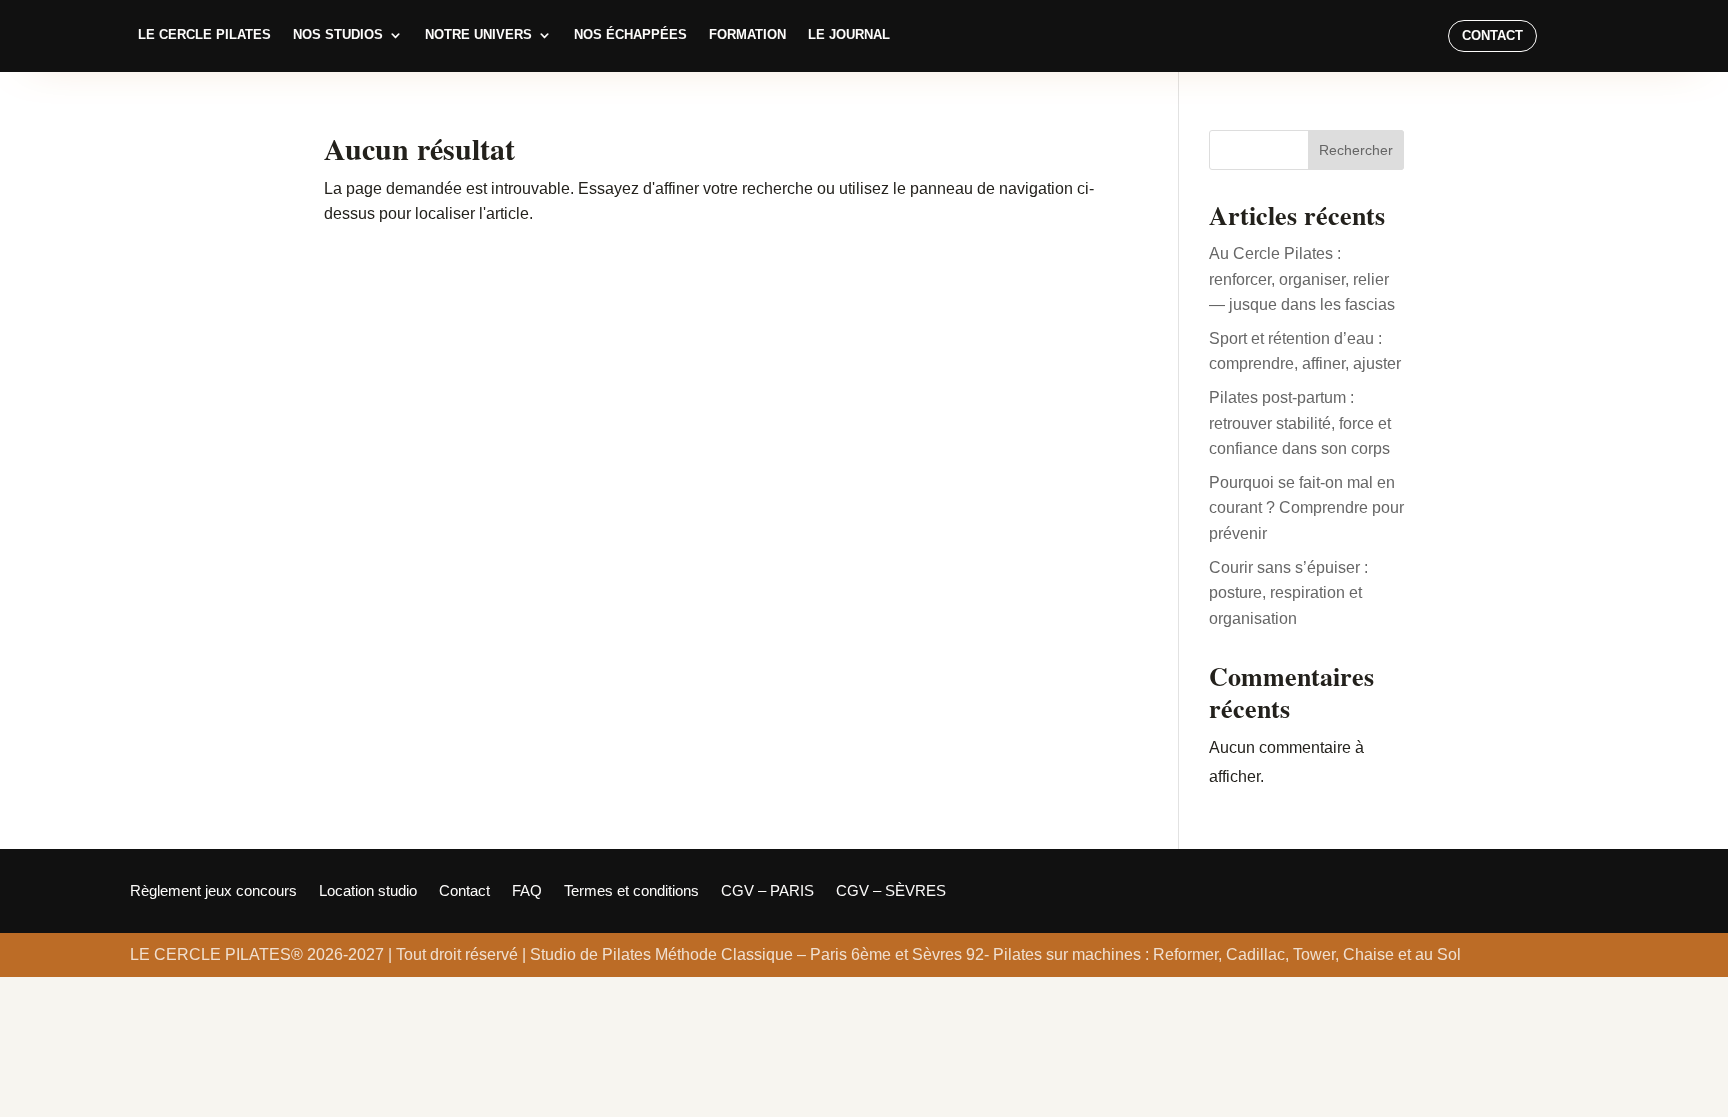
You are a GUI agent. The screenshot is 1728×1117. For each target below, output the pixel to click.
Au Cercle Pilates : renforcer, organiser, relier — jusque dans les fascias (1302, 279)
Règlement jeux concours (213, 891)
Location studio (368, 891)
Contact (1492, 35)
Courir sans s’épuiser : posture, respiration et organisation (1288, 593)
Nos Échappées (630, 35)
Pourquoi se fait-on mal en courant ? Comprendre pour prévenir (1306, 508)
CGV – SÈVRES (891, 891)
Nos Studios (338, 35)
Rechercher (1356, 150)
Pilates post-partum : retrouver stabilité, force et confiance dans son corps (1300, 423)
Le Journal (849, 35)
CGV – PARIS (767, 891)
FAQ (527, 891)
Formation (747, 35)
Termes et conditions (631, 891)
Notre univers (478, 35)
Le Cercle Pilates (204, 35)
